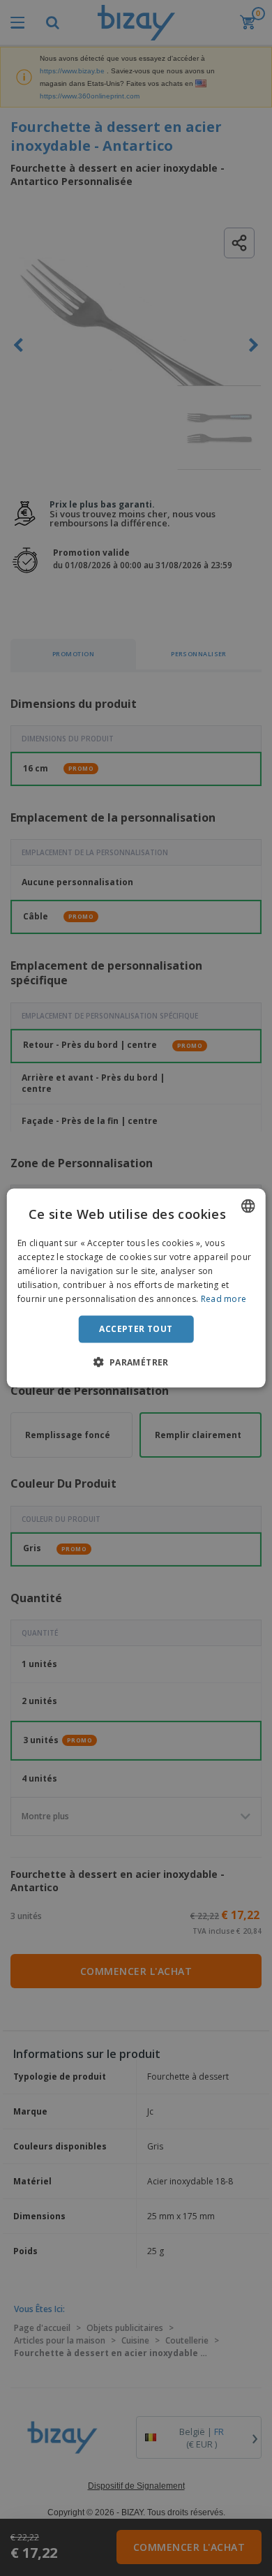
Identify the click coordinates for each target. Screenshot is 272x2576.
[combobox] (248, 1206)
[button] (136, 1361)
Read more (224, 1298)
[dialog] (136, 1288)
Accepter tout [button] (136, 1329)
